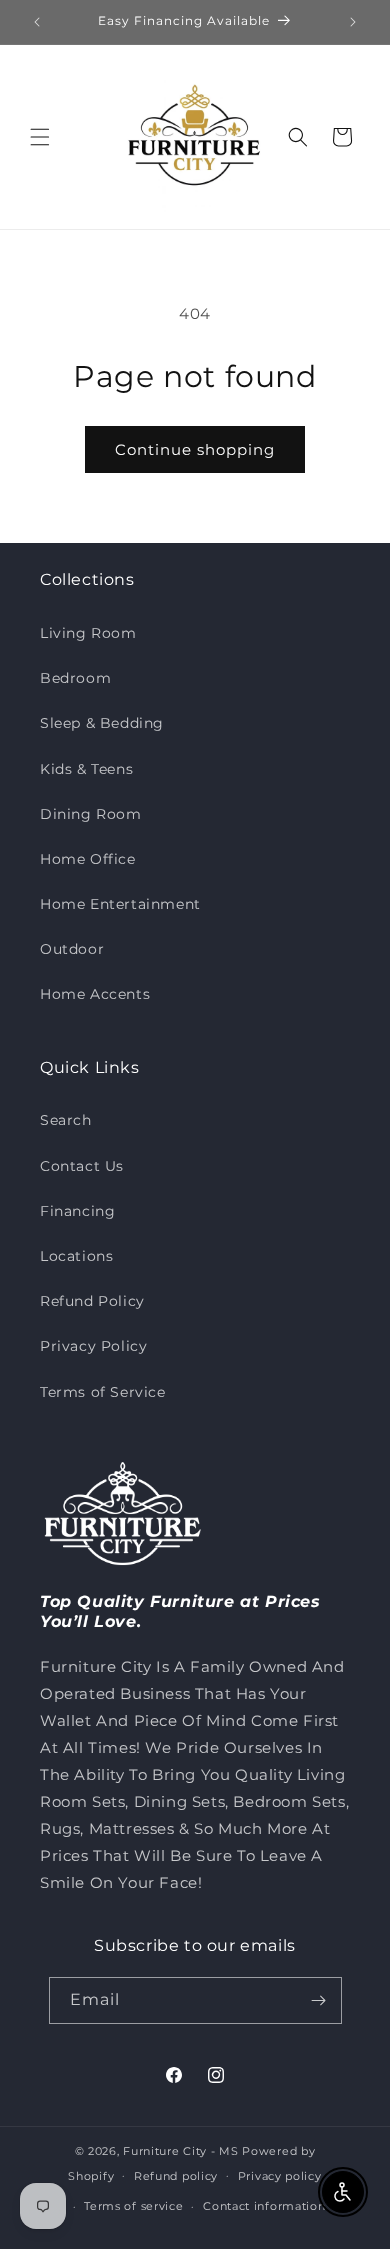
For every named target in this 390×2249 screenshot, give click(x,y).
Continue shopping (195, 449)
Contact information (264, 2206)
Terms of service (133, 2206)
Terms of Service (103, 1392)
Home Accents (95, 994)
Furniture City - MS (180, 2151)
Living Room (88, 633)
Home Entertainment (120, 904)
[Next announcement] (353, 22)
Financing (77, 1211)
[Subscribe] (319, 2000)
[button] (40, 137)
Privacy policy (280, 2176)
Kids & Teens (86, 769)
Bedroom (75, 678)
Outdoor (72, 949)
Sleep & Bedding (102, 723)
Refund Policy (92, 1301)
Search (66, 1120)
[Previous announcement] (37, 22)
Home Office (88, 859)
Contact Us (82, 1166)
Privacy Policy (93, 1346)
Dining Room (91, 814)
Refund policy (176, 2176)
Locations (76, 1256)
